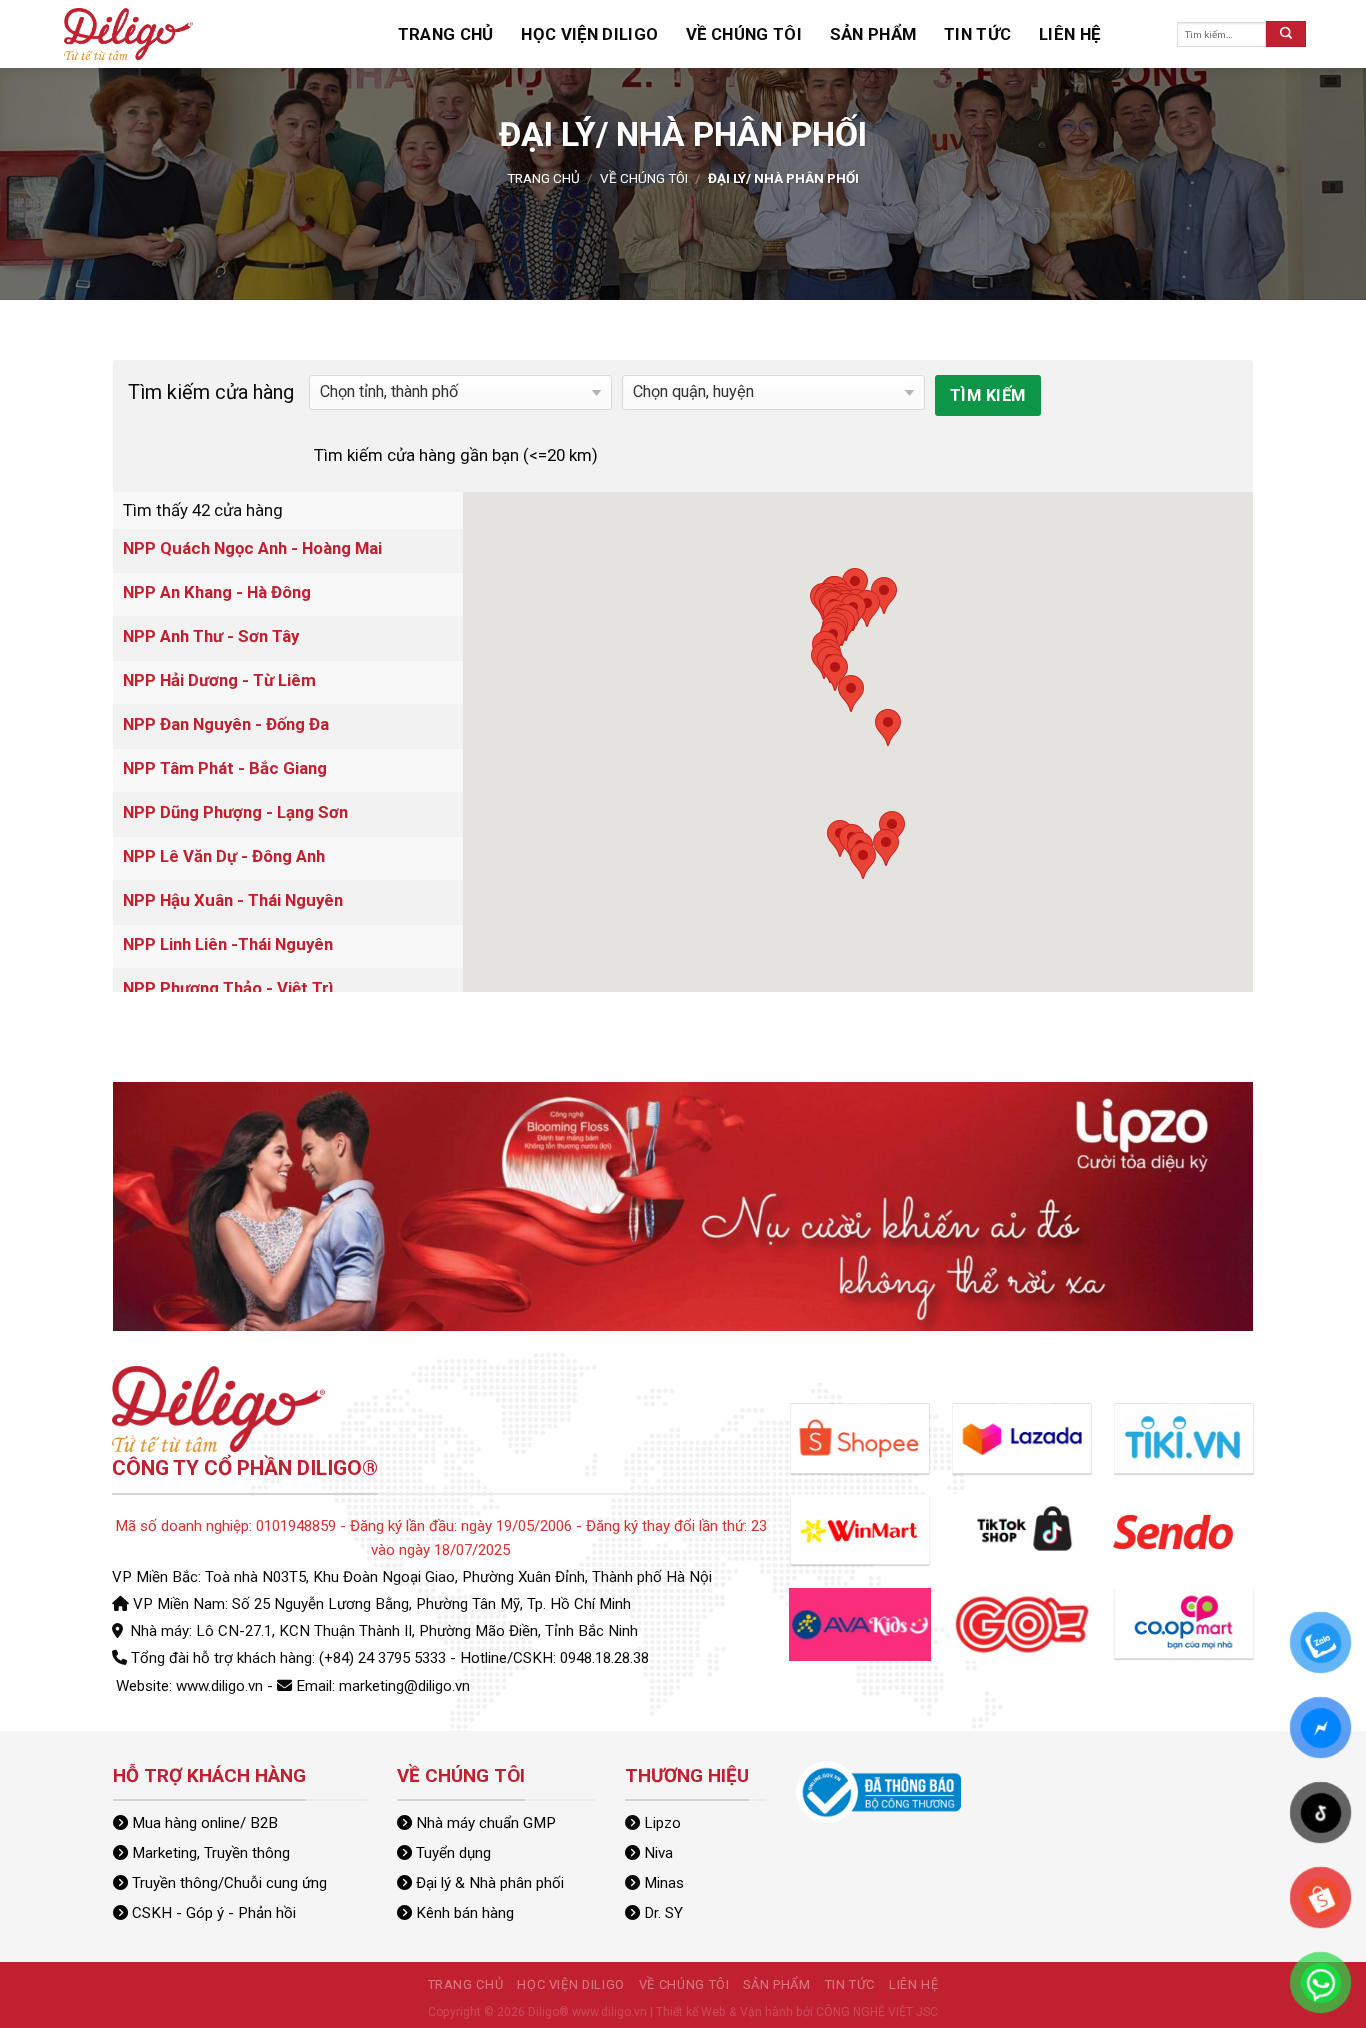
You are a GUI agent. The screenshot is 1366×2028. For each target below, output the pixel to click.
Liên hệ (907, 34)
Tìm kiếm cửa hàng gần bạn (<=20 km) (456, 455)
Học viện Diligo (539, 34)
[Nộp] (1286, 34)
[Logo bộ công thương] (878, 1791)
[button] (855, 586)
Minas (664, 1883)
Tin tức (836, 34)
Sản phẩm (754, 34)
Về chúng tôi (654, 34)
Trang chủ (431, 34)
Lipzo (662, 1823)
